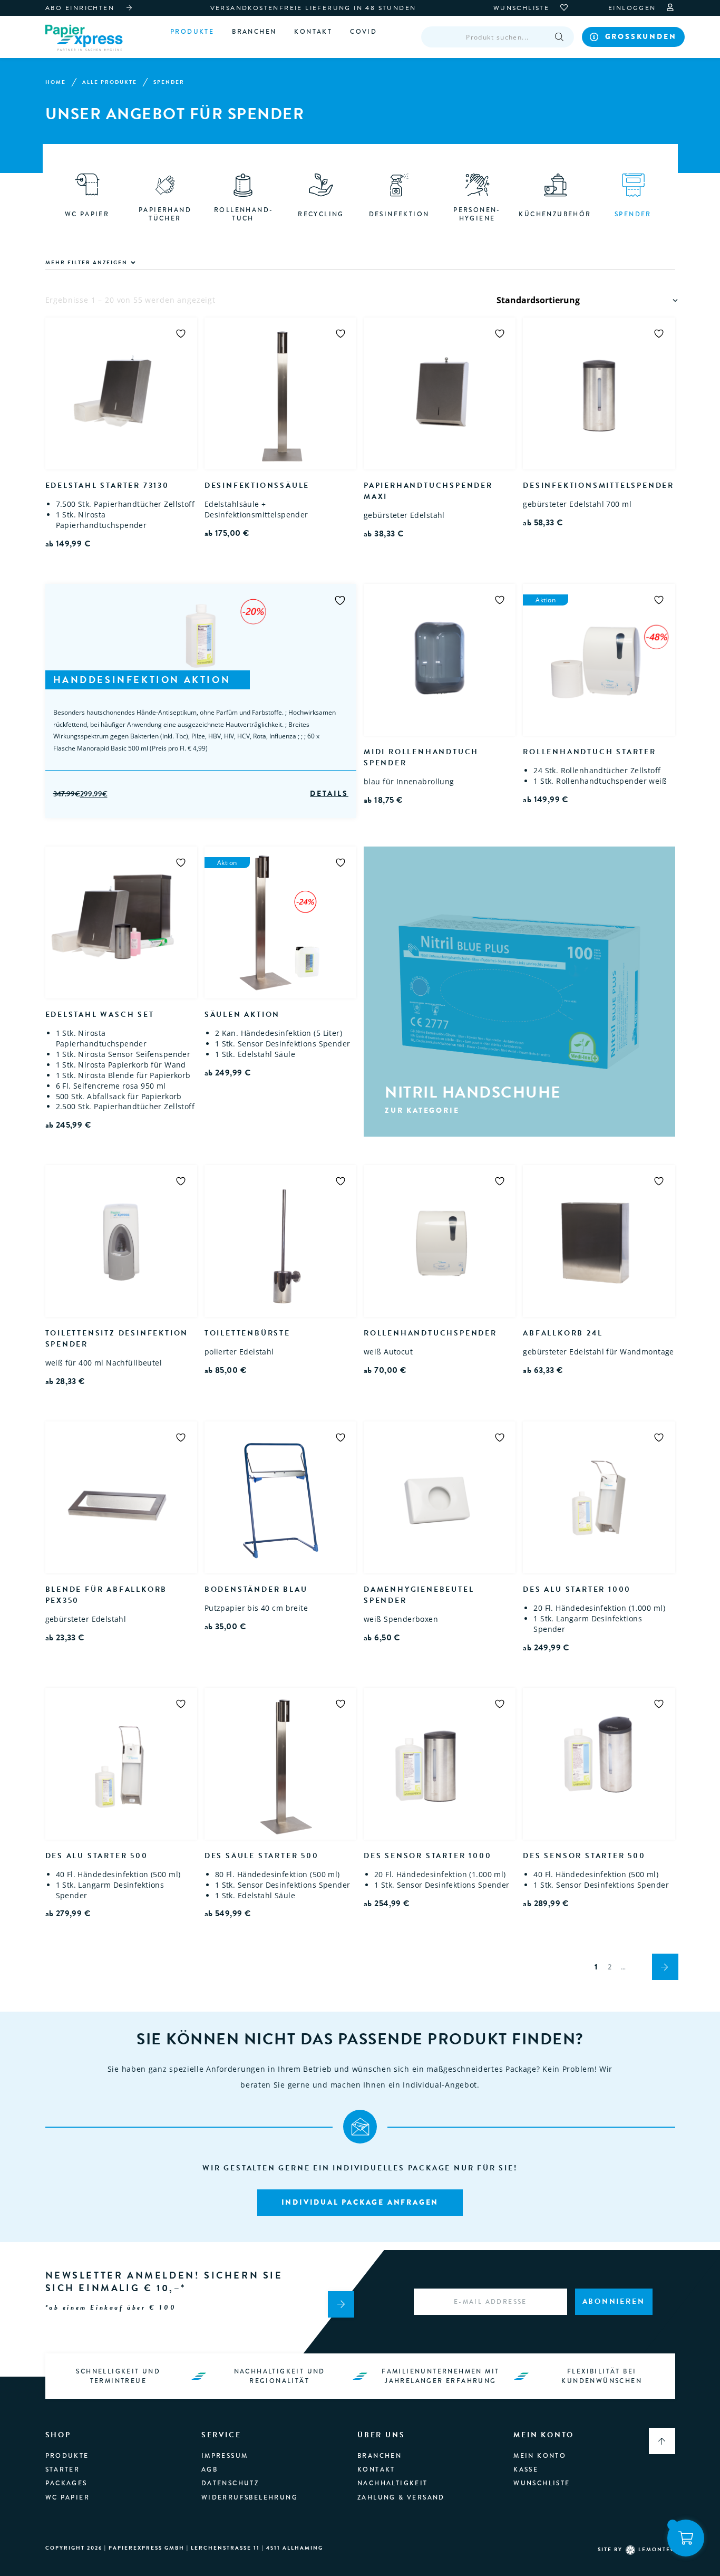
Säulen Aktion (242, 1015)
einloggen (634, 8)
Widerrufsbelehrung (250, 2497)
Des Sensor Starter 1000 (427, 1856)
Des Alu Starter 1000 (577, 1589)
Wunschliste (542, 2483)
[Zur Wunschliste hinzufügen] (181, 333)
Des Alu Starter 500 (97, 1856)
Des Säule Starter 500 (262, 1856)
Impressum (225, 2456)
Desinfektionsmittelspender (599, 486)
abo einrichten (80, 8)
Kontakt (313, 32)
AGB (210, 2469)
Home (56, 82)
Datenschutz (230, 2483)
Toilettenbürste (247, 1333)
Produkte (192, 32)
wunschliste (523, 8)
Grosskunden (641, 36)
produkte (67, 2456)
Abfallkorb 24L (563, 1333)
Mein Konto (540, 2456)
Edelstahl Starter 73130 (107, 486)
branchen (254, 32)
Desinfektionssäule (257, 486)
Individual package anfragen (360, 2202)
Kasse (526, 2469)
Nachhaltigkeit (393, 2483)
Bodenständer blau (256, 1589)
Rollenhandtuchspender (430, 1333)
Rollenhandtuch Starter (590, 752)
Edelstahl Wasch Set (100, 1015)
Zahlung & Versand (401, 2497)
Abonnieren (614, 2301)
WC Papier (68, 2497)
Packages (66, 2483)
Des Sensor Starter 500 (584, 1856)
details (329, 794)
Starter (63, 2469)
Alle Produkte (110, 82)
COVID (363, 32)
